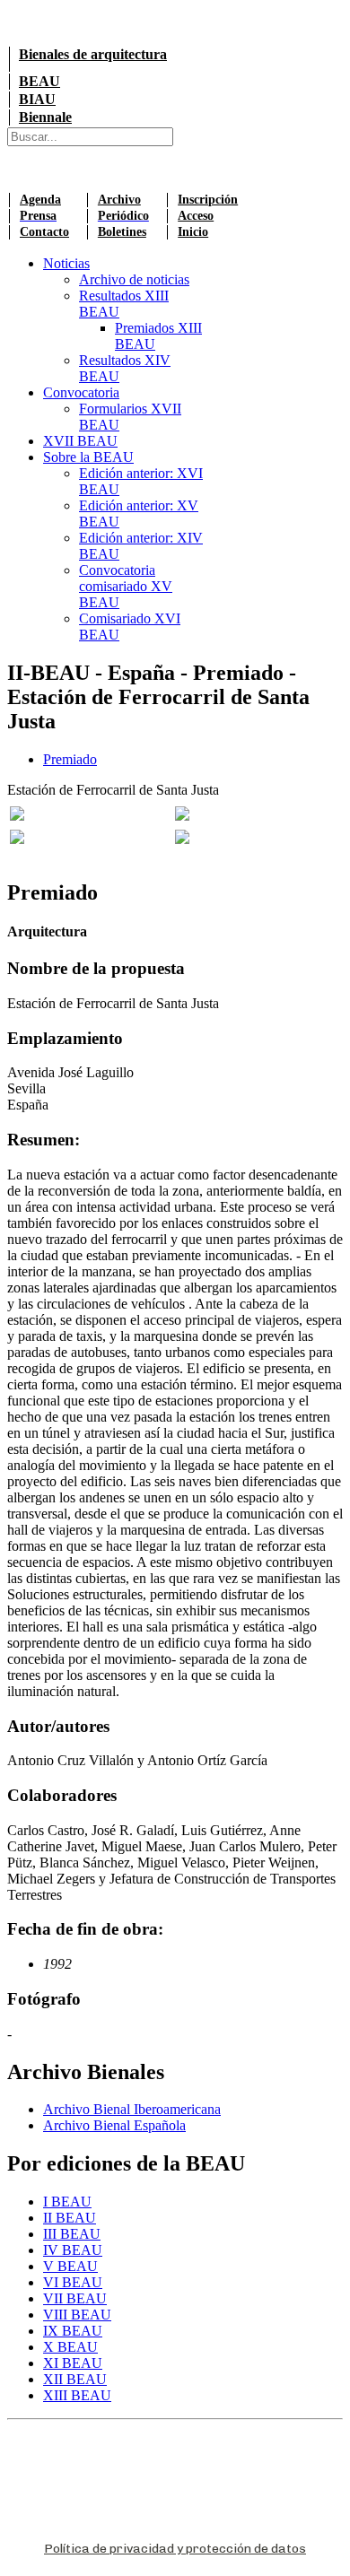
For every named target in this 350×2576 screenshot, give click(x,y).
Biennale (45, 117)
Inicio (193, 232)
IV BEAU (73, 2250)
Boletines (122, 232)
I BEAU (67, 2202)
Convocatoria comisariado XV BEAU (126, 586)
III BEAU (72, 2234)
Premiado (70, 759)
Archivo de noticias (134, 279)
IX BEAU (73, 2331)
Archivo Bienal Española (114, 2125)
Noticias (66, 263)
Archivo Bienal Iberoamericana (132, 2109)
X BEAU (70, 2347)
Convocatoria (81, 392)
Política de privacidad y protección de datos (175, 2549)
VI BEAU (73, 2282)
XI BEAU (73, 2363)
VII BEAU (75, 2298)
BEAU (39, 81)
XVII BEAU (80, 441)
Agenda (40, 200)
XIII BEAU (77, 2395)
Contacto (44, 232)
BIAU (37, 99)
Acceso (196, 216)
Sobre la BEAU (88, 457)
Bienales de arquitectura (93, 54)
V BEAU (70, 2266)
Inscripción (208, 200)
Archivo (119, 200)
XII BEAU (75, 2379)
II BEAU (70, 2218)
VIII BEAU (77, 2315)
